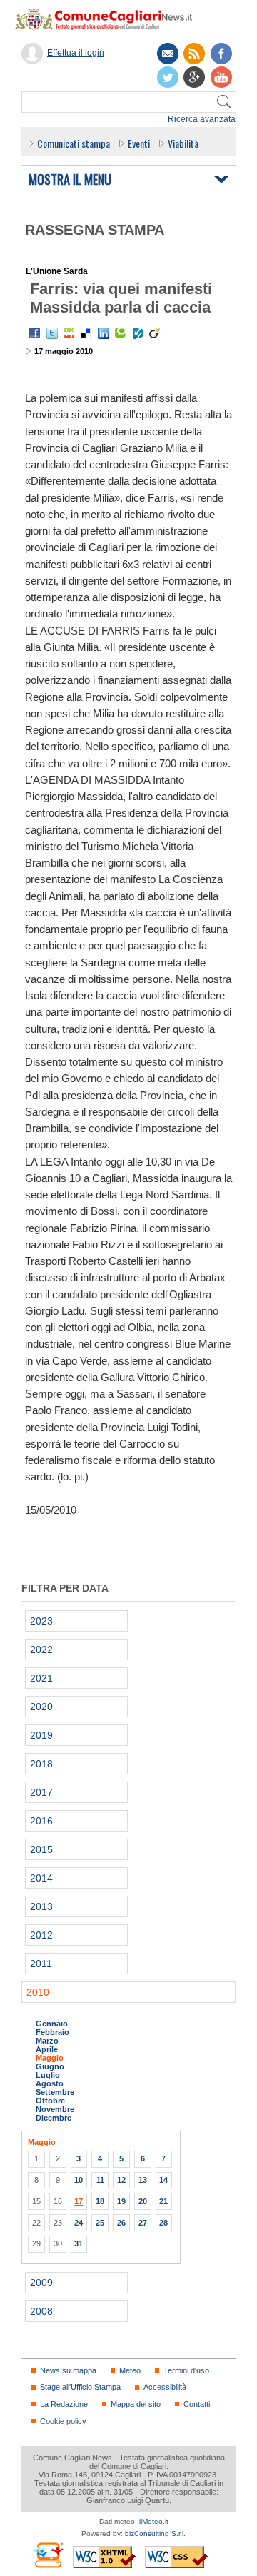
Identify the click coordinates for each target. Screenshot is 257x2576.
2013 (41, 1906)
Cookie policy (63, 2421)
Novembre (55, 2109)
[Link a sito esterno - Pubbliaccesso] (47, 2555)
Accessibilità (165, 2387)
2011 (41, 1964)
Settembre (55, 2092)
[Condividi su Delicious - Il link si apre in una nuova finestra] (86, 333)
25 (100, 2223)
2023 (41, 1621)
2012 (41, 1935)
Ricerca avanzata (202, 119)
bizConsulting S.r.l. (155, 2534)
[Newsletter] (168, 54)
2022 (41, 1650)
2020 (41, 1707)
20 (143, 2201)
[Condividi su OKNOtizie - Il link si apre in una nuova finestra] (69, 333)
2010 (38, 1992)
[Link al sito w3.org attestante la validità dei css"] (176, 2557)
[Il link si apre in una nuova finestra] (221, 54)
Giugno (50, 2066)
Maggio (50, 2058)
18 (100, 2201)
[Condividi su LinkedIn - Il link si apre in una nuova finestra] (104, 333)
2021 (41, 1678)
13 (143, 2180)
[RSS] (194, 54)
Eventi (139, 143)
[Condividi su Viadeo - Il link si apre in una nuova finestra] (155, 333)
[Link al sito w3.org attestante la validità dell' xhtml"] (104, 2557)
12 (121, 2180)
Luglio (48, 2075)
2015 (41, 1849)
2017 (41, 1792)
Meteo (130, 2370)
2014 (41, 1878)
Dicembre (54, 2118)
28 (163, 2223)
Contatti (197, 2404)
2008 (41, 2311)
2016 (41, 1821)
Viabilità (183, 143)
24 (79, 2223)
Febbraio (52, 2032)
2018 (41, 1764)
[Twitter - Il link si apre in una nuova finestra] (52, 333)
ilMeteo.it (154, 2521)
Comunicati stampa (74, 143)
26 (121, 2223)
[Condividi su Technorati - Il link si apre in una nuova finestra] (121, 333)
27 (143, 2223)
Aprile (47, 2049)
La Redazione (64, 2404)
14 (163, 2180)
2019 (41, 1735)
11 (100, 2180)
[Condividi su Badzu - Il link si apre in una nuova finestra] (138, 333)
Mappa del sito (136, 2404)
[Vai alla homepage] (111, 19)
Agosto (50, 2083)
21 (163, 2201)
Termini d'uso (186, 2370)
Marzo (47, 2041)
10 (79, 2180)
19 (121, 2201)
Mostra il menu (70, 180)
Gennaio (52, 2024)
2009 (41, 2283)
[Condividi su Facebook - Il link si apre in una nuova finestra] (35, 333)
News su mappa (68, 2370)
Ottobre (50, 2101)
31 (79, 2243)
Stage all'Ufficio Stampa (80, 2387)
